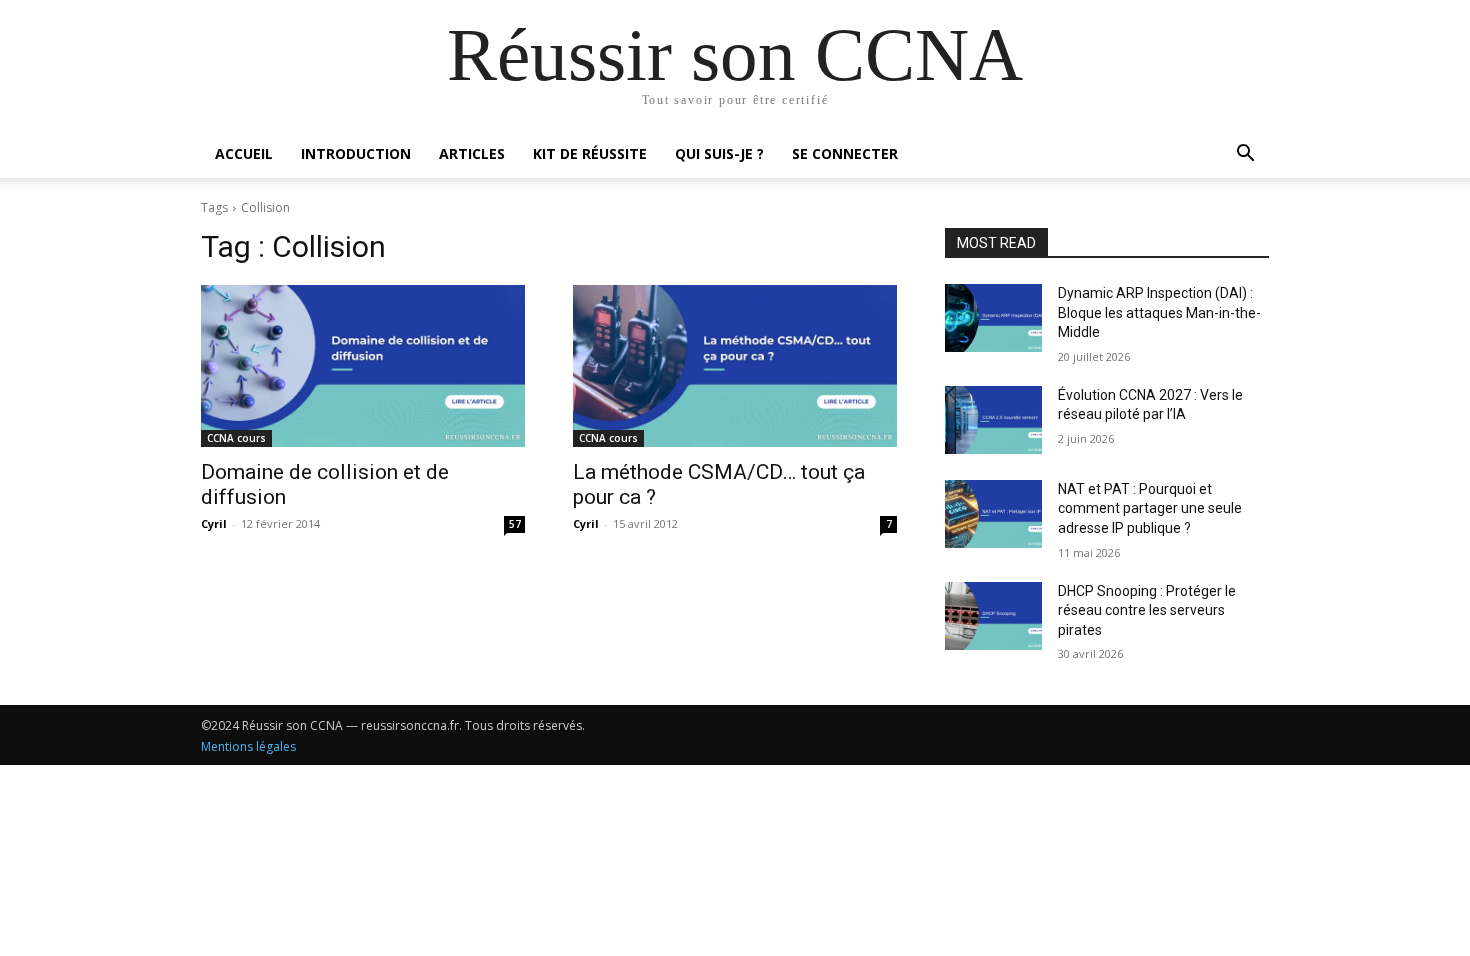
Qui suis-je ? (719, 153)
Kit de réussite (590, 153)
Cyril (214, 523)
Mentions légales (248, 746)
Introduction (356, 153)
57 (515, 524)
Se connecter (845, 153)
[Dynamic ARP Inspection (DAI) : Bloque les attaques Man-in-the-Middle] (993, 318)
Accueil (244, 153)
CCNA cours (236, 438)
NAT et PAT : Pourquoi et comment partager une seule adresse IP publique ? (1150, 508)
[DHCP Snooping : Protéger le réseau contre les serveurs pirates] (993, 616)
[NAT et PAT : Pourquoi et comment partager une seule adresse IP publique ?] (993, 514)
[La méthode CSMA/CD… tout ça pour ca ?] (735, 366)
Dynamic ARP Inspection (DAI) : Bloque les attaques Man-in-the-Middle (1159, 312)
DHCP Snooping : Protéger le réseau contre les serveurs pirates (1147, 610)
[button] (1245, 155)
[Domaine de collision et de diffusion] (363, 366)
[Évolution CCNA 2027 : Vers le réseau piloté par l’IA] (993, 420)
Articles (472, 153)
